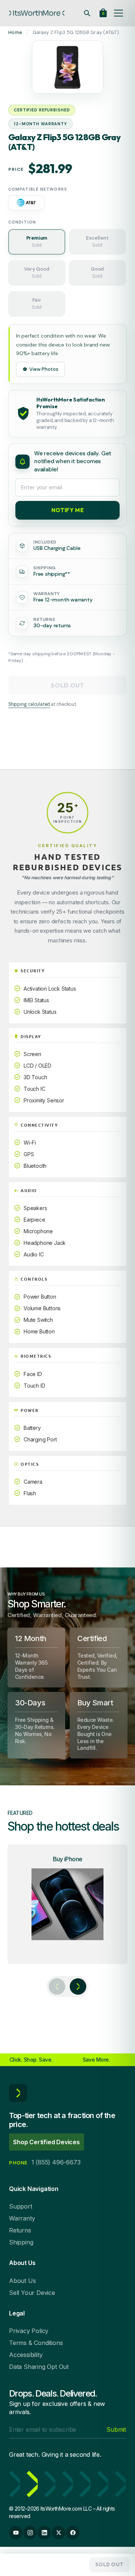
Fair (37, 304)
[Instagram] (30, 2533)
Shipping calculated (29, 704)
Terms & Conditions (36, 2343)
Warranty (22, 2218)
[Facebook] (73, 2533)
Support (21, 2206)
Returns (20, 2230)
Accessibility (26, 2355)
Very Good (37, 273)
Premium (37, 241)
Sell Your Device (32, 2293)
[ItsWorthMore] (37, 13)
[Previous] (57, 1986)
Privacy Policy (29, 2331)
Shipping (21, 2242)
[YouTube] (16, 2533)
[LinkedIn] (44, 2533)
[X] (58, 2533)
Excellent (97, 241)
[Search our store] (87, 13)
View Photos (44, 369)
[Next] (78, 1986)
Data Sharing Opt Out (39, 2367)
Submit (116, 2429)
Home (15, 32)
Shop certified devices (46, 2142)
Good (97, 273)
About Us (22, 2281)
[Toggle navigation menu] (118, 13)
